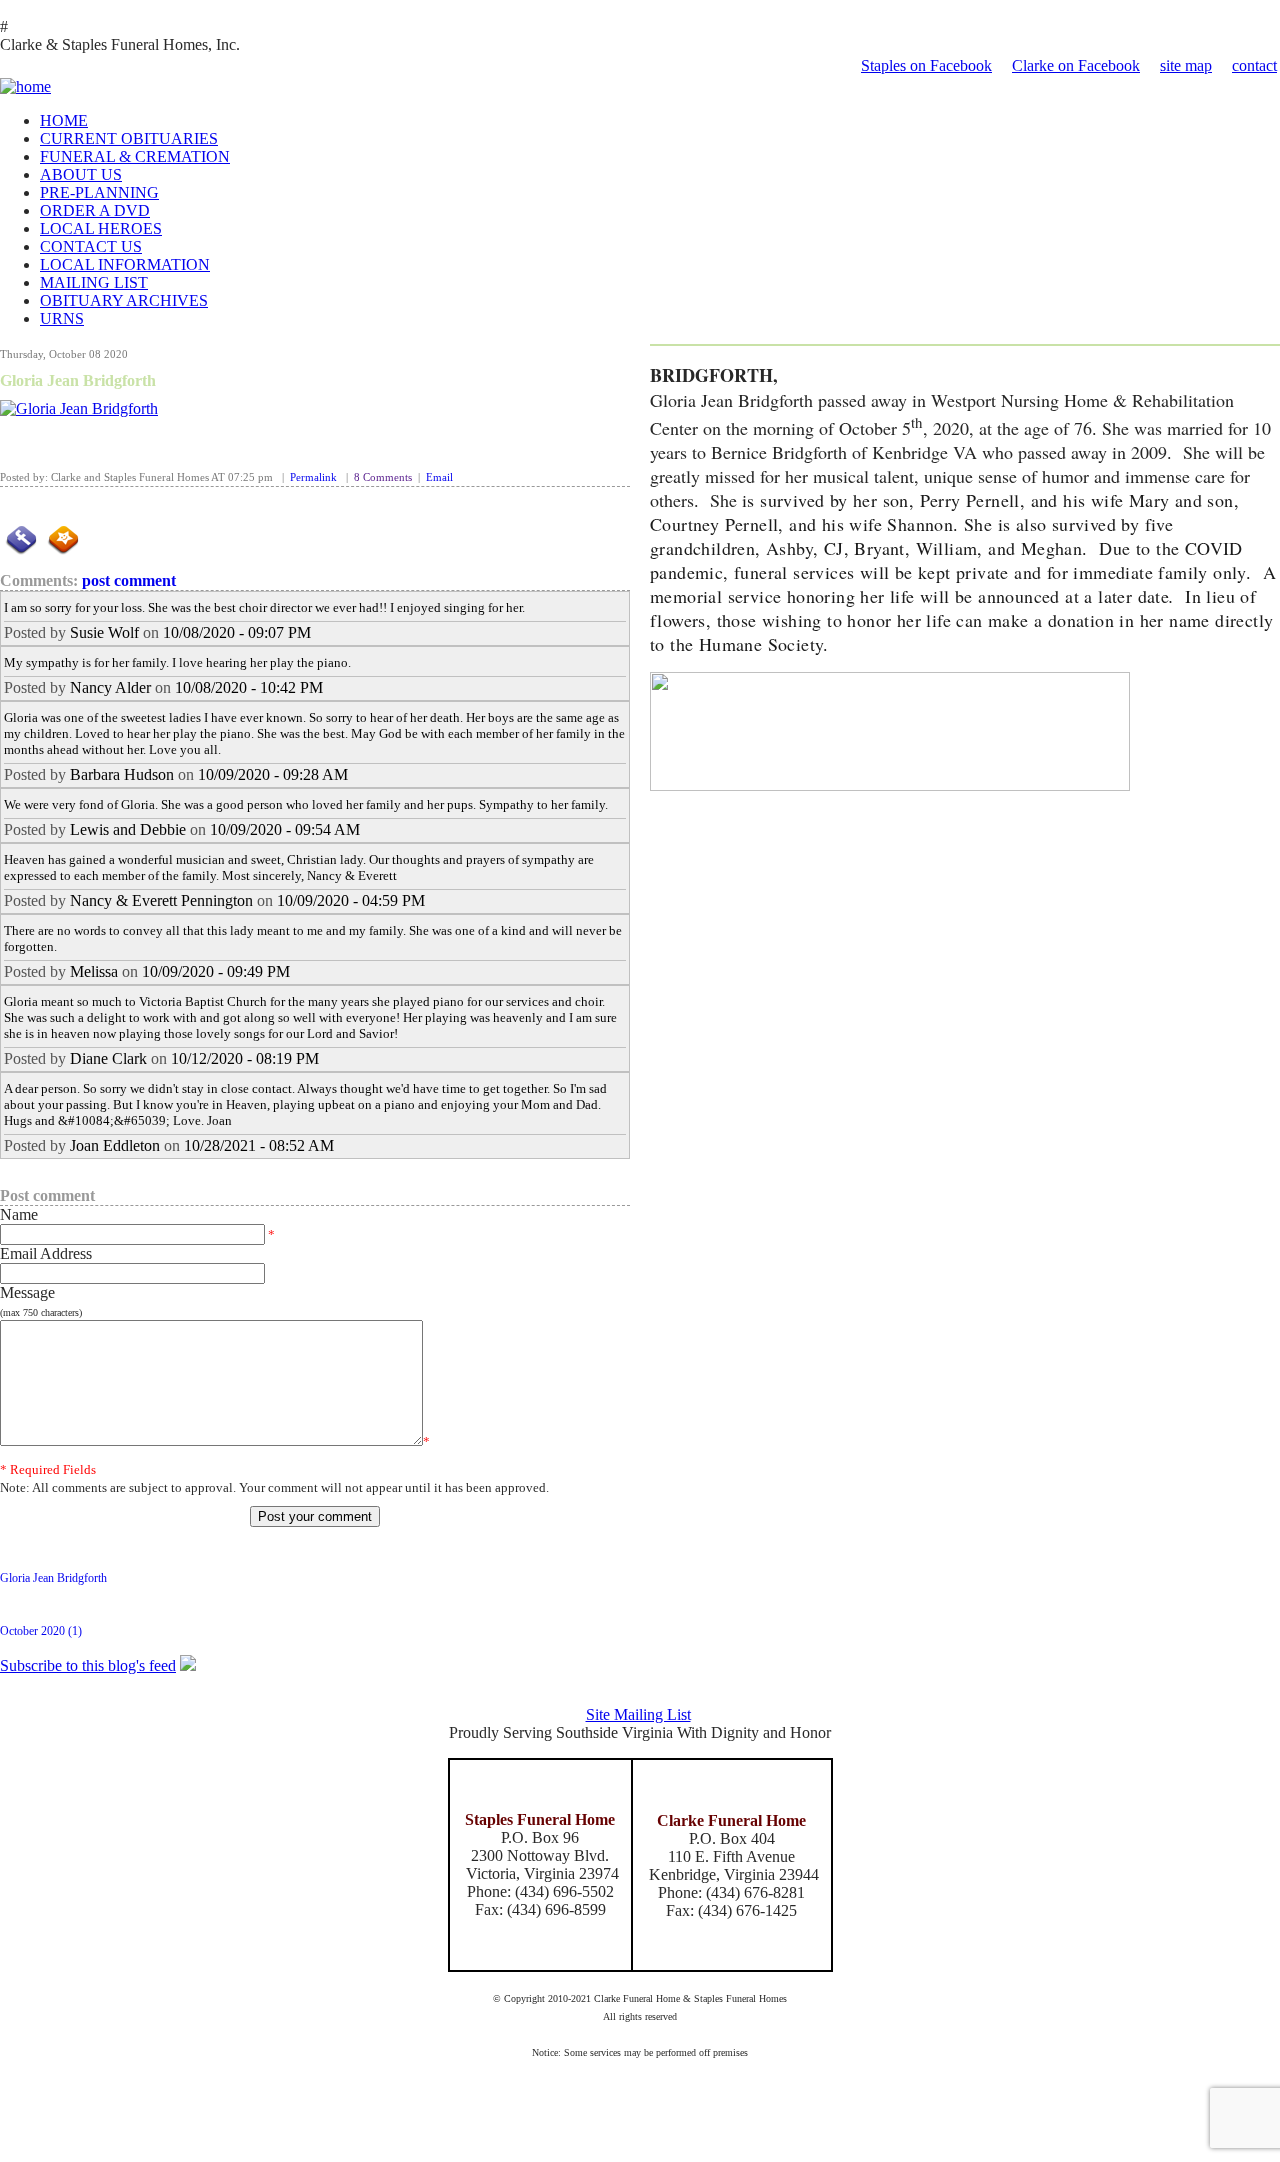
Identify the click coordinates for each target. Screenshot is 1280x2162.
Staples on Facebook (926, 65)
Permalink (313, 477)
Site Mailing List (638, 1714)
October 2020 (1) (41, 1631)
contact (1254, 65)
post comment (129, 580)
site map (1186, 65)
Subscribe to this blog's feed (88, 1665)
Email (439, 477)
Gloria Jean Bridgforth (78, 380)
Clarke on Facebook (1076, 65)
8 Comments (383, 477)
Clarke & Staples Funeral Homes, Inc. (120, 44)
